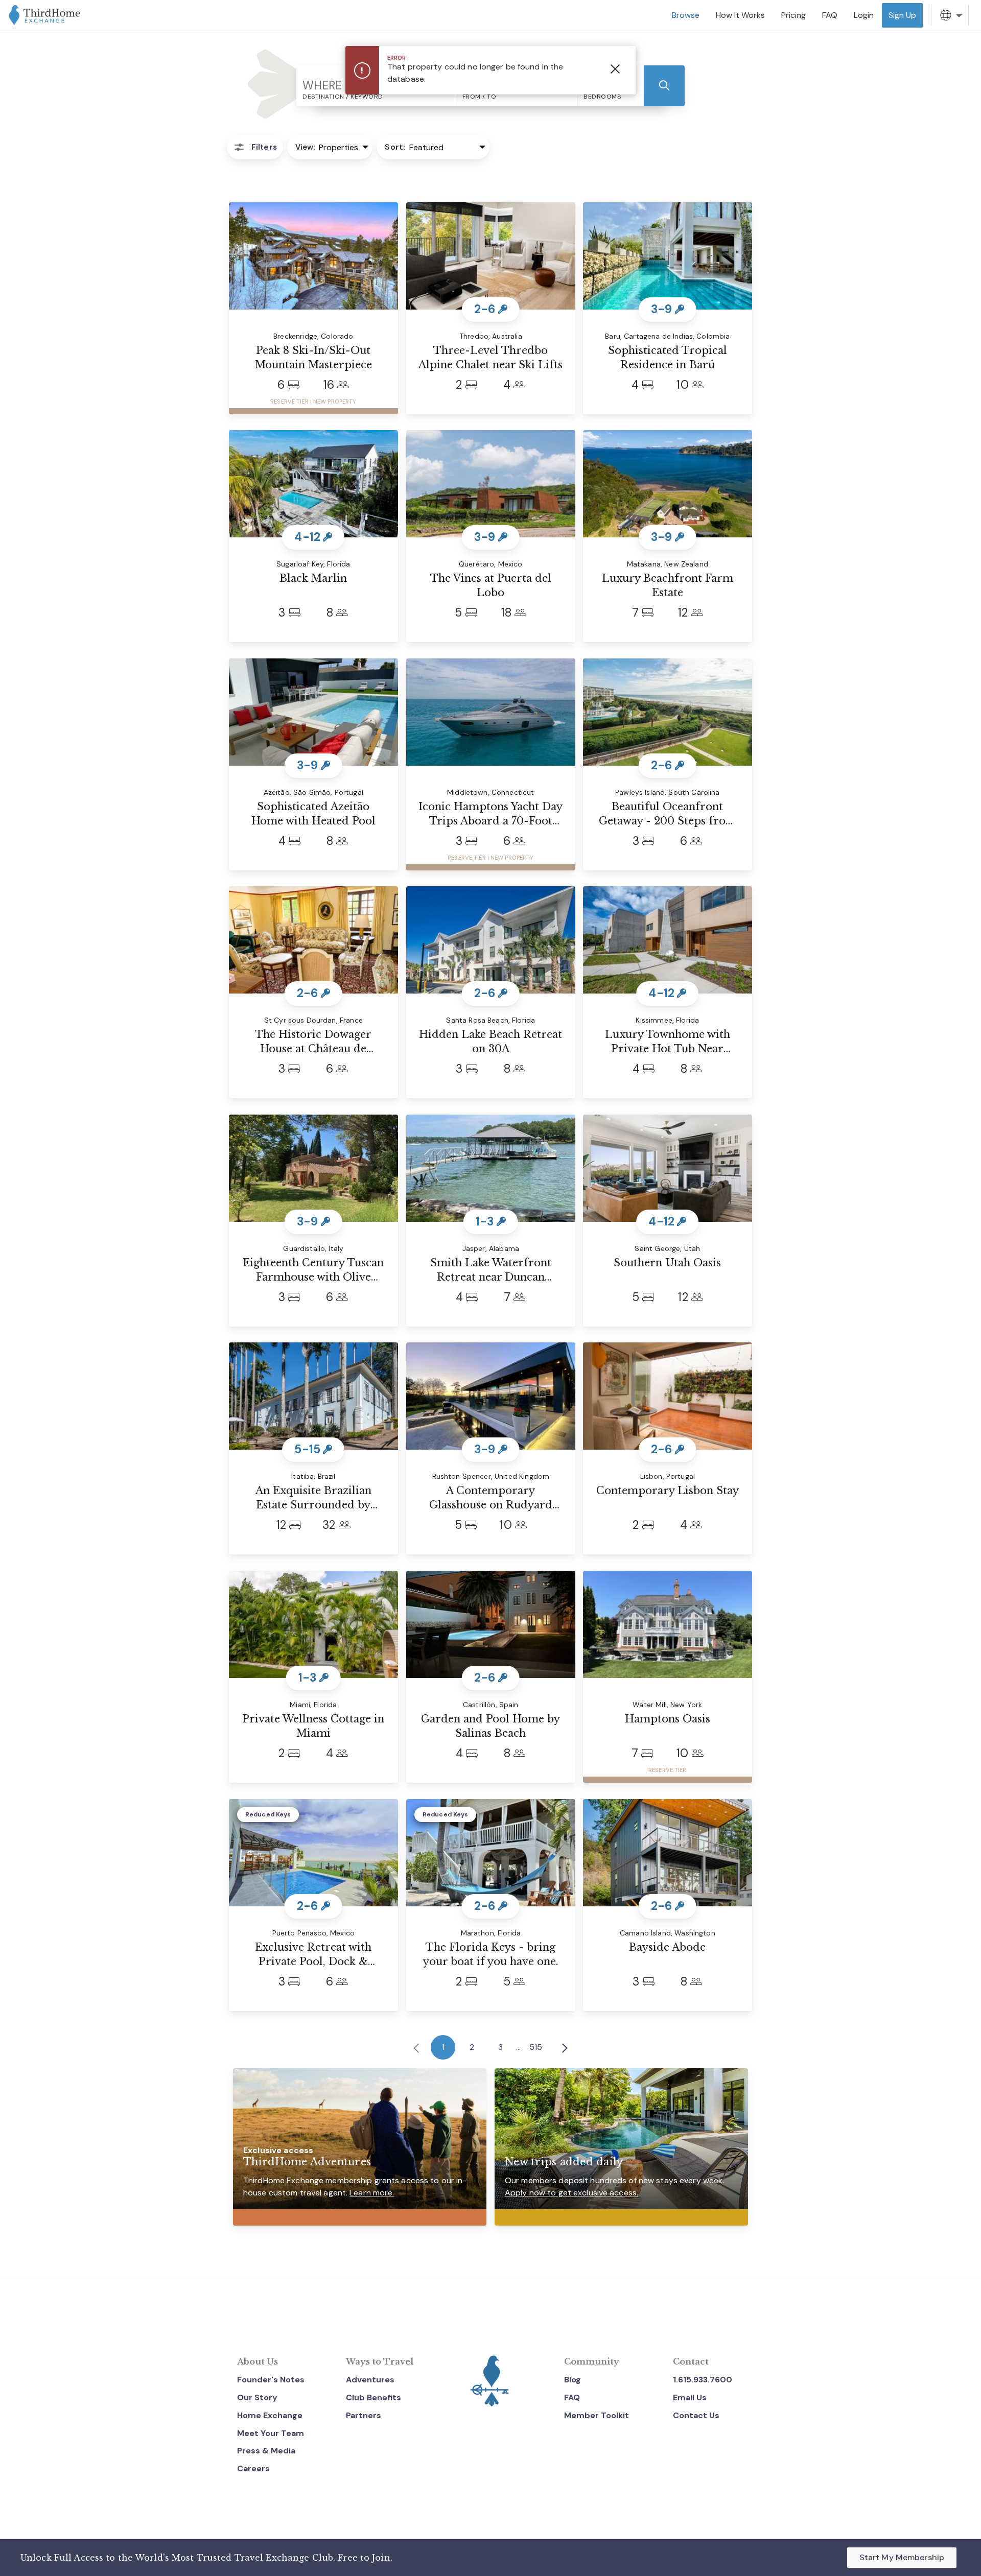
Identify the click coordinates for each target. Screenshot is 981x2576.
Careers (253, 2468)
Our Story (257, 2397)
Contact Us (696, 2415)
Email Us (690, 2397)
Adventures (370, 2380)
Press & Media (266, 2451)
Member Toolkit (597, 2415)
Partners (364, 2415)
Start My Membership (902, 2557)
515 (536, 2047)
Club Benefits (373, 2397)
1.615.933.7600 (703, 2380)
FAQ (572, 2397)
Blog (573, 2380)
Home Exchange (270, 2415)
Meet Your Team (271, 2433)
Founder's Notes (271, 2380)
